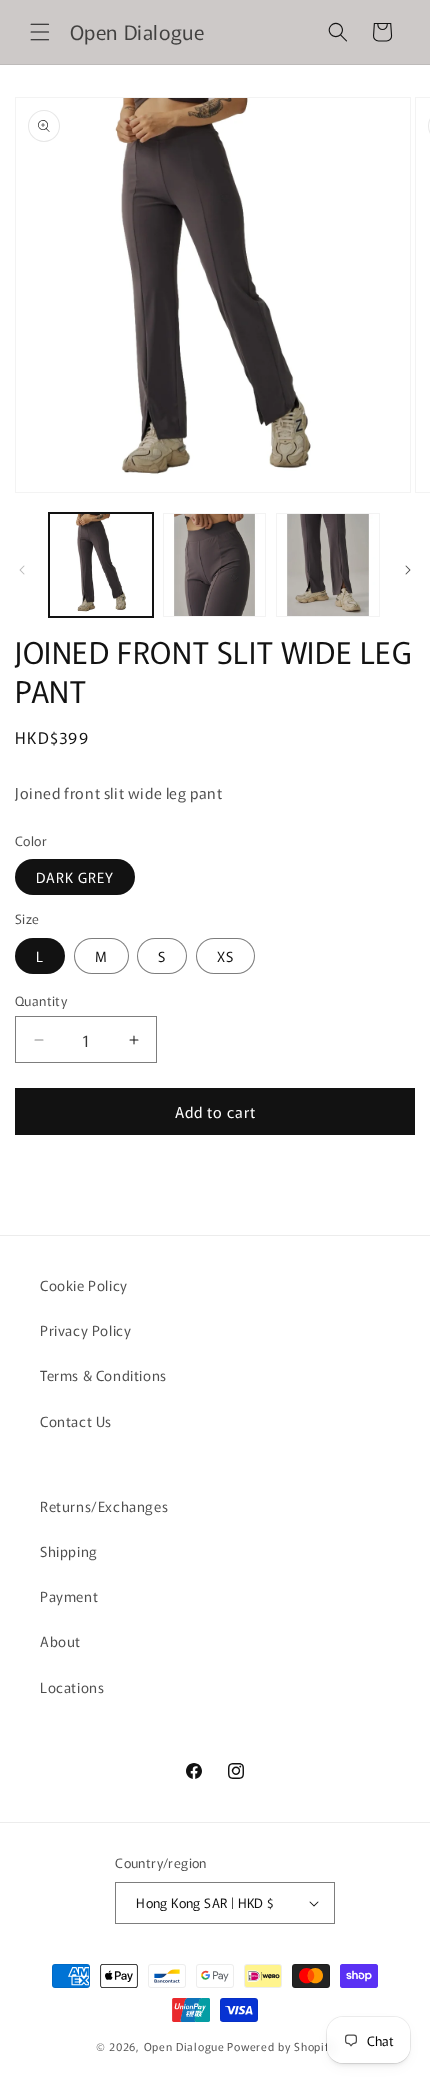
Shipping (69, 1551)
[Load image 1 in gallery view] (101, 565)
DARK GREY (75, 877)
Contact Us (76, 1421)
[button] (40, 32)
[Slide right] (408, 570)
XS (225, 956)
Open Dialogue (184, 2046)
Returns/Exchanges (104, 1506)
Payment (69, 1596)
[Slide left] (22, 570)
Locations (72, 1687)
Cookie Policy (84, 1285)
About (60, 1641)
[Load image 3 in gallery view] (328, 565)
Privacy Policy (85, 1330)
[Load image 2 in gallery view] (215, 565)
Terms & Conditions (103, 1375)
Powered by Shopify (280, 2046)
